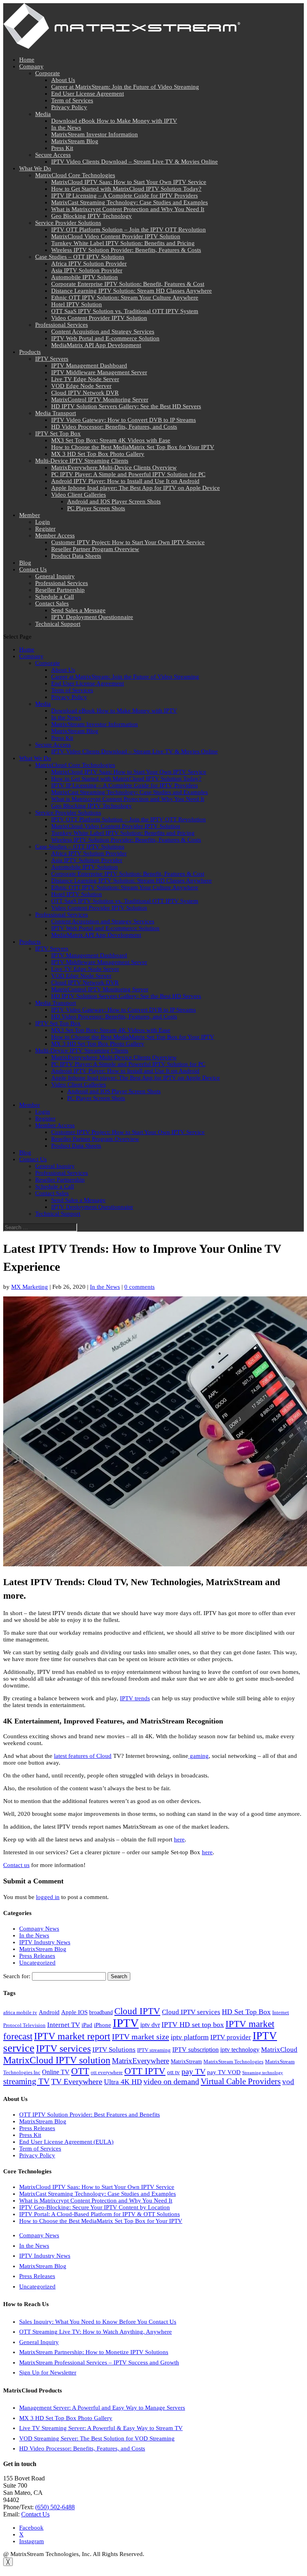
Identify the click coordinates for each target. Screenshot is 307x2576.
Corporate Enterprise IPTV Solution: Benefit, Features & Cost (128, 284)
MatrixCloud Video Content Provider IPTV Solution (116, 236)
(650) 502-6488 (55, 2507)
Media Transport (56, 413)
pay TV (193, 2071)
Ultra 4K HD (123, 2082)
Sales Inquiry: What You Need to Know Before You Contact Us (98, 2322)
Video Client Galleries (79, 495)
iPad (87, 2025)
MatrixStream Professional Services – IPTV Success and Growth (99, 2362)
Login (43, 522)
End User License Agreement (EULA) (66, 2142)
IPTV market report (72, 2036)
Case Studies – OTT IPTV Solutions (80, 257)
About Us (63, 80)
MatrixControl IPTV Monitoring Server (100, 399)
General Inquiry (55, 576)
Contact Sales (52, 603)
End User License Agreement (88, 94)
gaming (198, 1756)
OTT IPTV (145, 2071)
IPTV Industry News (45, 1942)
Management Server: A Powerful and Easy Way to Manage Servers (102, 2408)
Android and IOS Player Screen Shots (114, 501)
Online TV (56, 2072)
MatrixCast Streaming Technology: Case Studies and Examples (130, 202)
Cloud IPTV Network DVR (85, 393)
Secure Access (53, 155)
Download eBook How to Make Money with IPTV (114, 121)
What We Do (35, 168)
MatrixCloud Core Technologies (75, 175)
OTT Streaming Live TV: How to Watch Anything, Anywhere (96, 2332)
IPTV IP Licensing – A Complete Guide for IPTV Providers (125, 196)
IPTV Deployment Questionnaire (92, 617)
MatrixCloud (279, 2050)
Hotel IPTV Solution (77, 304)
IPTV (126, 2023)
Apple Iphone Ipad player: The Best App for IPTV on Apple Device (136, 488)
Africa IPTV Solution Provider (89, 264)
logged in (48, 1897)
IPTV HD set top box (193, 2025)
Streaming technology (263, 2073)
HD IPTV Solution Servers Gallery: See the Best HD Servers (126, 406)
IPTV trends (135, 1698)
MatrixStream (186, 2061)
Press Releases (37, 1956)
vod (288, 2082)
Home (27, 60)
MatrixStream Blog (75, 141)
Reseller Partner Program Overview (95, 549)
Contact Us (33, 569)
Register (45, 529)
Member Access (55, 535)
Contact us (16, 1865)
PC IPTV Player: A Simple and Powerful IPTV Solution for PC (128, 474)
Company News (39, 1929)
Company (31, 66)
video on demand (171, 2081)
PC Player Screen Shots (96, 508)
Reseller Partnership (60, 590)
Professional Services (62, 325)
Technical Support (58, 624)
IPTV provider (231, 2037)
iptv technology (240, 2050)
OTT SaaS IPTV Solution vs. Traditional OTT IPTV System (125, 311)
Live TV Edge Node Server (85, 379)
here (179, 1839)
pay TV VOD (224, 2072)
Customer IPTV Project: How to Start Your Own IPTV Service (128, 542)
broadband (101, 2012)
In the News (66, 128)
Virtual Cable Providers (241, 2081)
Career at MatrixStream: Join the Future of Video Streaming (125, 87)
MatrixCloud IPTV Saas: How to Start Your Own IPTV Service (129, 182)
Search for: (17, 1976)
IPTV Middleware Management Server (99, 372)
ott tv (173, 2072)
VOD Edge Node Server (81, 386)
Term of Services (72, 100)
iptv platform (190, 2037)
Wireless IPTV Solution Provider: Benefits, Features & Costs (126, 250)
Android (49, 2012)
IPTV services (63, 2049)
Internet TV (64, 2025)
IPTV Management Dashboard (89, 365)
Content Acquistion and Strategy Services (103, 331)
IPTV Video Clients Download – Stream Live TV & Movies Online (135, 162)
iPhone (103, 2025)
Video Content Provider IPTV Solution (99, 318)
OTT (80, 2071)
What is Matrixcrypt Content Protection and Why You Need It (128, 209)
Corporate (48, 73)
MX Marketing (30, 1287)
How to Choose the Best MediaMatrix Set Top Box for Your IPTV (133, 447)
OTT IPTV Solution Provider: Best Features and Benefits (90, 2115)
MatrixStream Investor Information (95, 134)
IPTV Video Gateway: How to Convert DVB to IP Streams (124, 420)
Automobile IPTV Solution (85, 277)
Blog (25, 563)
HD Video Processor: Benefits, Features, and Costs (114, 427)
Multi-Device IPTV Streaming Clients (82, 461)
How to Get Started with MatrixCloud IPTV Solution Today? (126, 189)
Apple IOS (74, 2012)
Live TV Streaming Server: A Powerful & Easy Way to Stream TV (101, 2428)
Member (30, 515)
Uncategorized (37, 1963)
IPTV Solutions (114, 2050)
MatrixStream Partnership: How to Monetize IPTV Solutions (94, 2352)
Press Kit (62, 148)
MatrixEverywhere (141, 2061)
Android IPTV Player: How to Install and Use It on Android (125, 481)
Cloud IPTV (137, 2011)
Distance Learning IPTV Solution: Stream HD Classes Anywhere (132, 291)
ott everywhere (107, 2073)
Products (30, 352)
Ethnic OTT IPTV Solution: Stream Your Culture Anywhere (125, 298)
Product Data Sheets (76, 556)
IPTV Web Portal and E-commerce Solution (105, 338)
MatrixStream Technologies (233, 2062)
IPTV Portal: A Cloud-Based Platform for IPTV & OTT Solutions (100, 2214)
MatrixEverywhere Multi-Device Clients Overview (114, 467)
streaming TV (26, 2081)
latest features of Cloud (83, 1756)
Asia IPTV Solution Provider (87, 270)
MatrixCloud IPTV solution (57, 2060)
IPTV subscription (195, 2050)
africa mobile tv (20, 2013)
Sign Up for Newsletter (48, 2372)
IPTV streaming (154, 2050)
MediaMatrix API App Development (96, 345)
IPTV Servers (52, 359)
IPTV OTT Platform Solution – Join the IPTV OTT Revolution (129, 230)
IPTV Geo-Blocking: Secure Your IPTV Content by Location (95, 2207)
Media (43, 114)
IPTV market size (141, 2037)
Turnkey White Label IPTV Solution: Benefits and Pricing (123, 243)
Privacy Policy (69, 107)
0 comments (140, 1287)
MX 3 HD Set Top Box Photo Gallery (98, 454)
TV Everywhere (77, 2081)
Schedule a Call (55, 597)
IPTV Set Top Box (58, 433)
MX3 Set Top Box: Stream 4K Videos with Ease (111, 440)
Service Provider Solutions (68, 223)
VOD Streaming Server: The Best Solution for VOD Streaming (97, 2438)
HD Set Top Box (246, 2012)
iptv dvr (150, 2025)
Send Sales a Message (78, 610)
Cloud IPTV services (191, 2012)
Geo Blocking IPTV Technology (92, 216)
